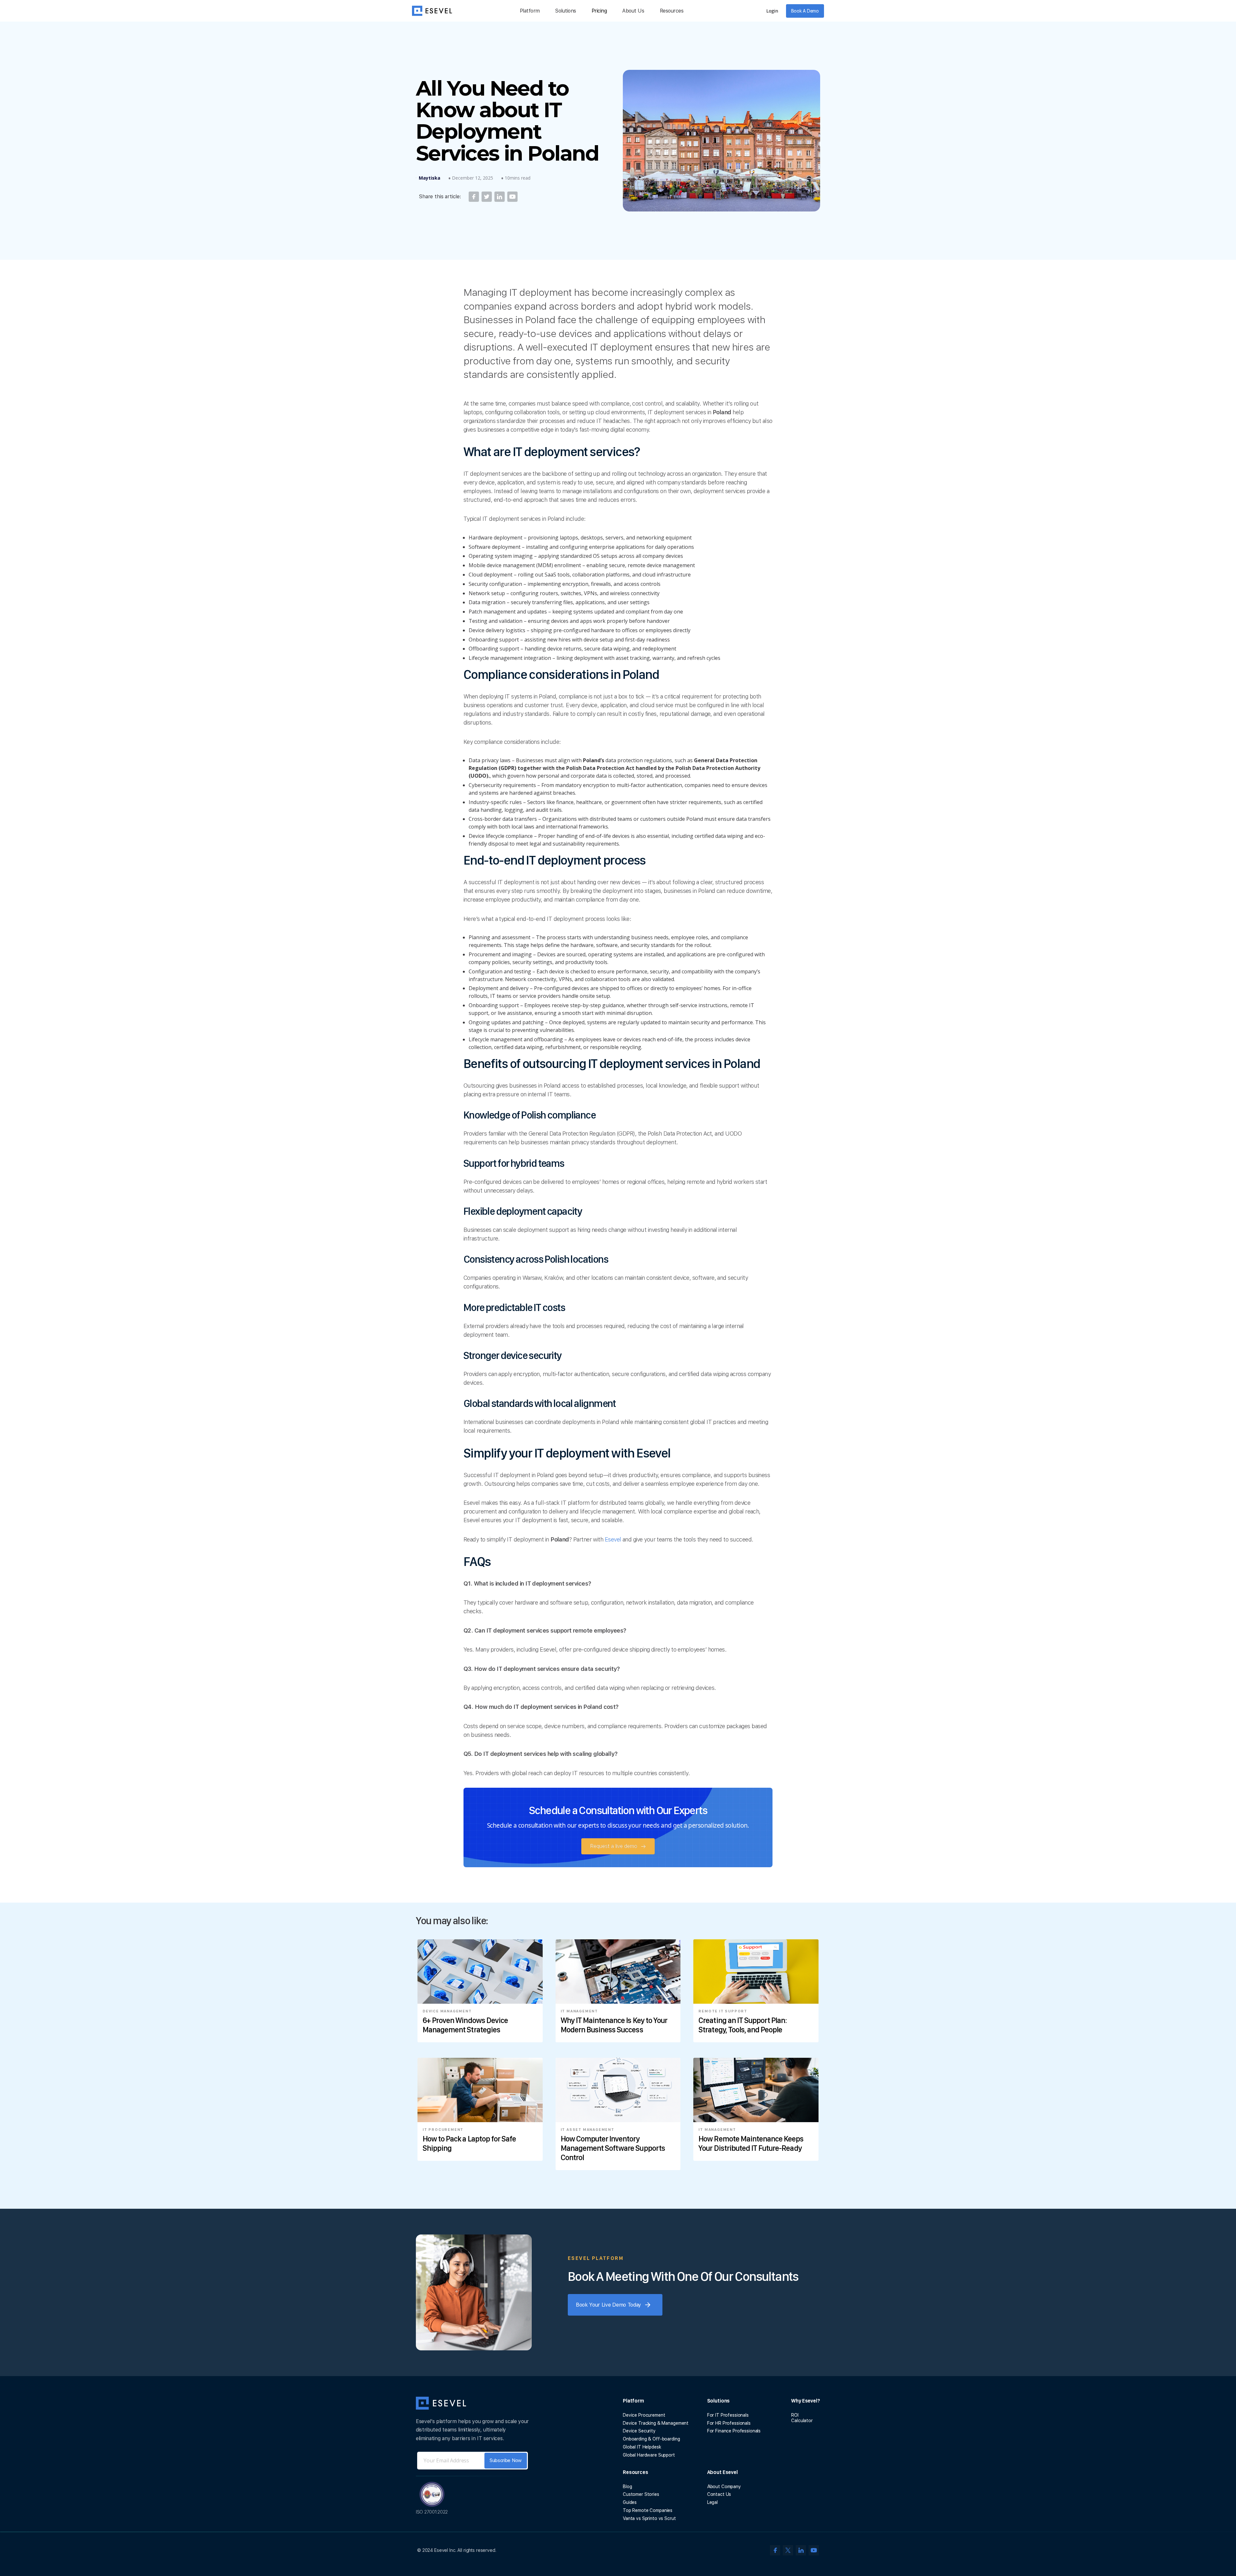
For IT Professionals (728, 2415)
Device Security (639, 2431)
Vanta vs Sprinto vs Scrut (649, 2518)
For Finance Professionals (734, 2431)
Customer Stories (641, 2494)
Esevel (613, 1539)
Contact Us (719, 2494)
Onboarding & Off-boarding (651, 2439)
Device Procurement (644, 2415)
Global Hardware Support (649, 2455)
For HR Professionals (729, 2423)
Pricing (599, 11)
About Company (724, 2487)
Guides (630, 2502)
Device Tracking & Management (656, 2423)
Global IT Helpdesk (642, 2447)
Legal (712, 2502)
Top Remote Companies (648, 2510)
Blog (627, 2487)
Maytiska (430, 178)
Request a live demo (614, 1846)
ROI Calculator (802, 2418)
